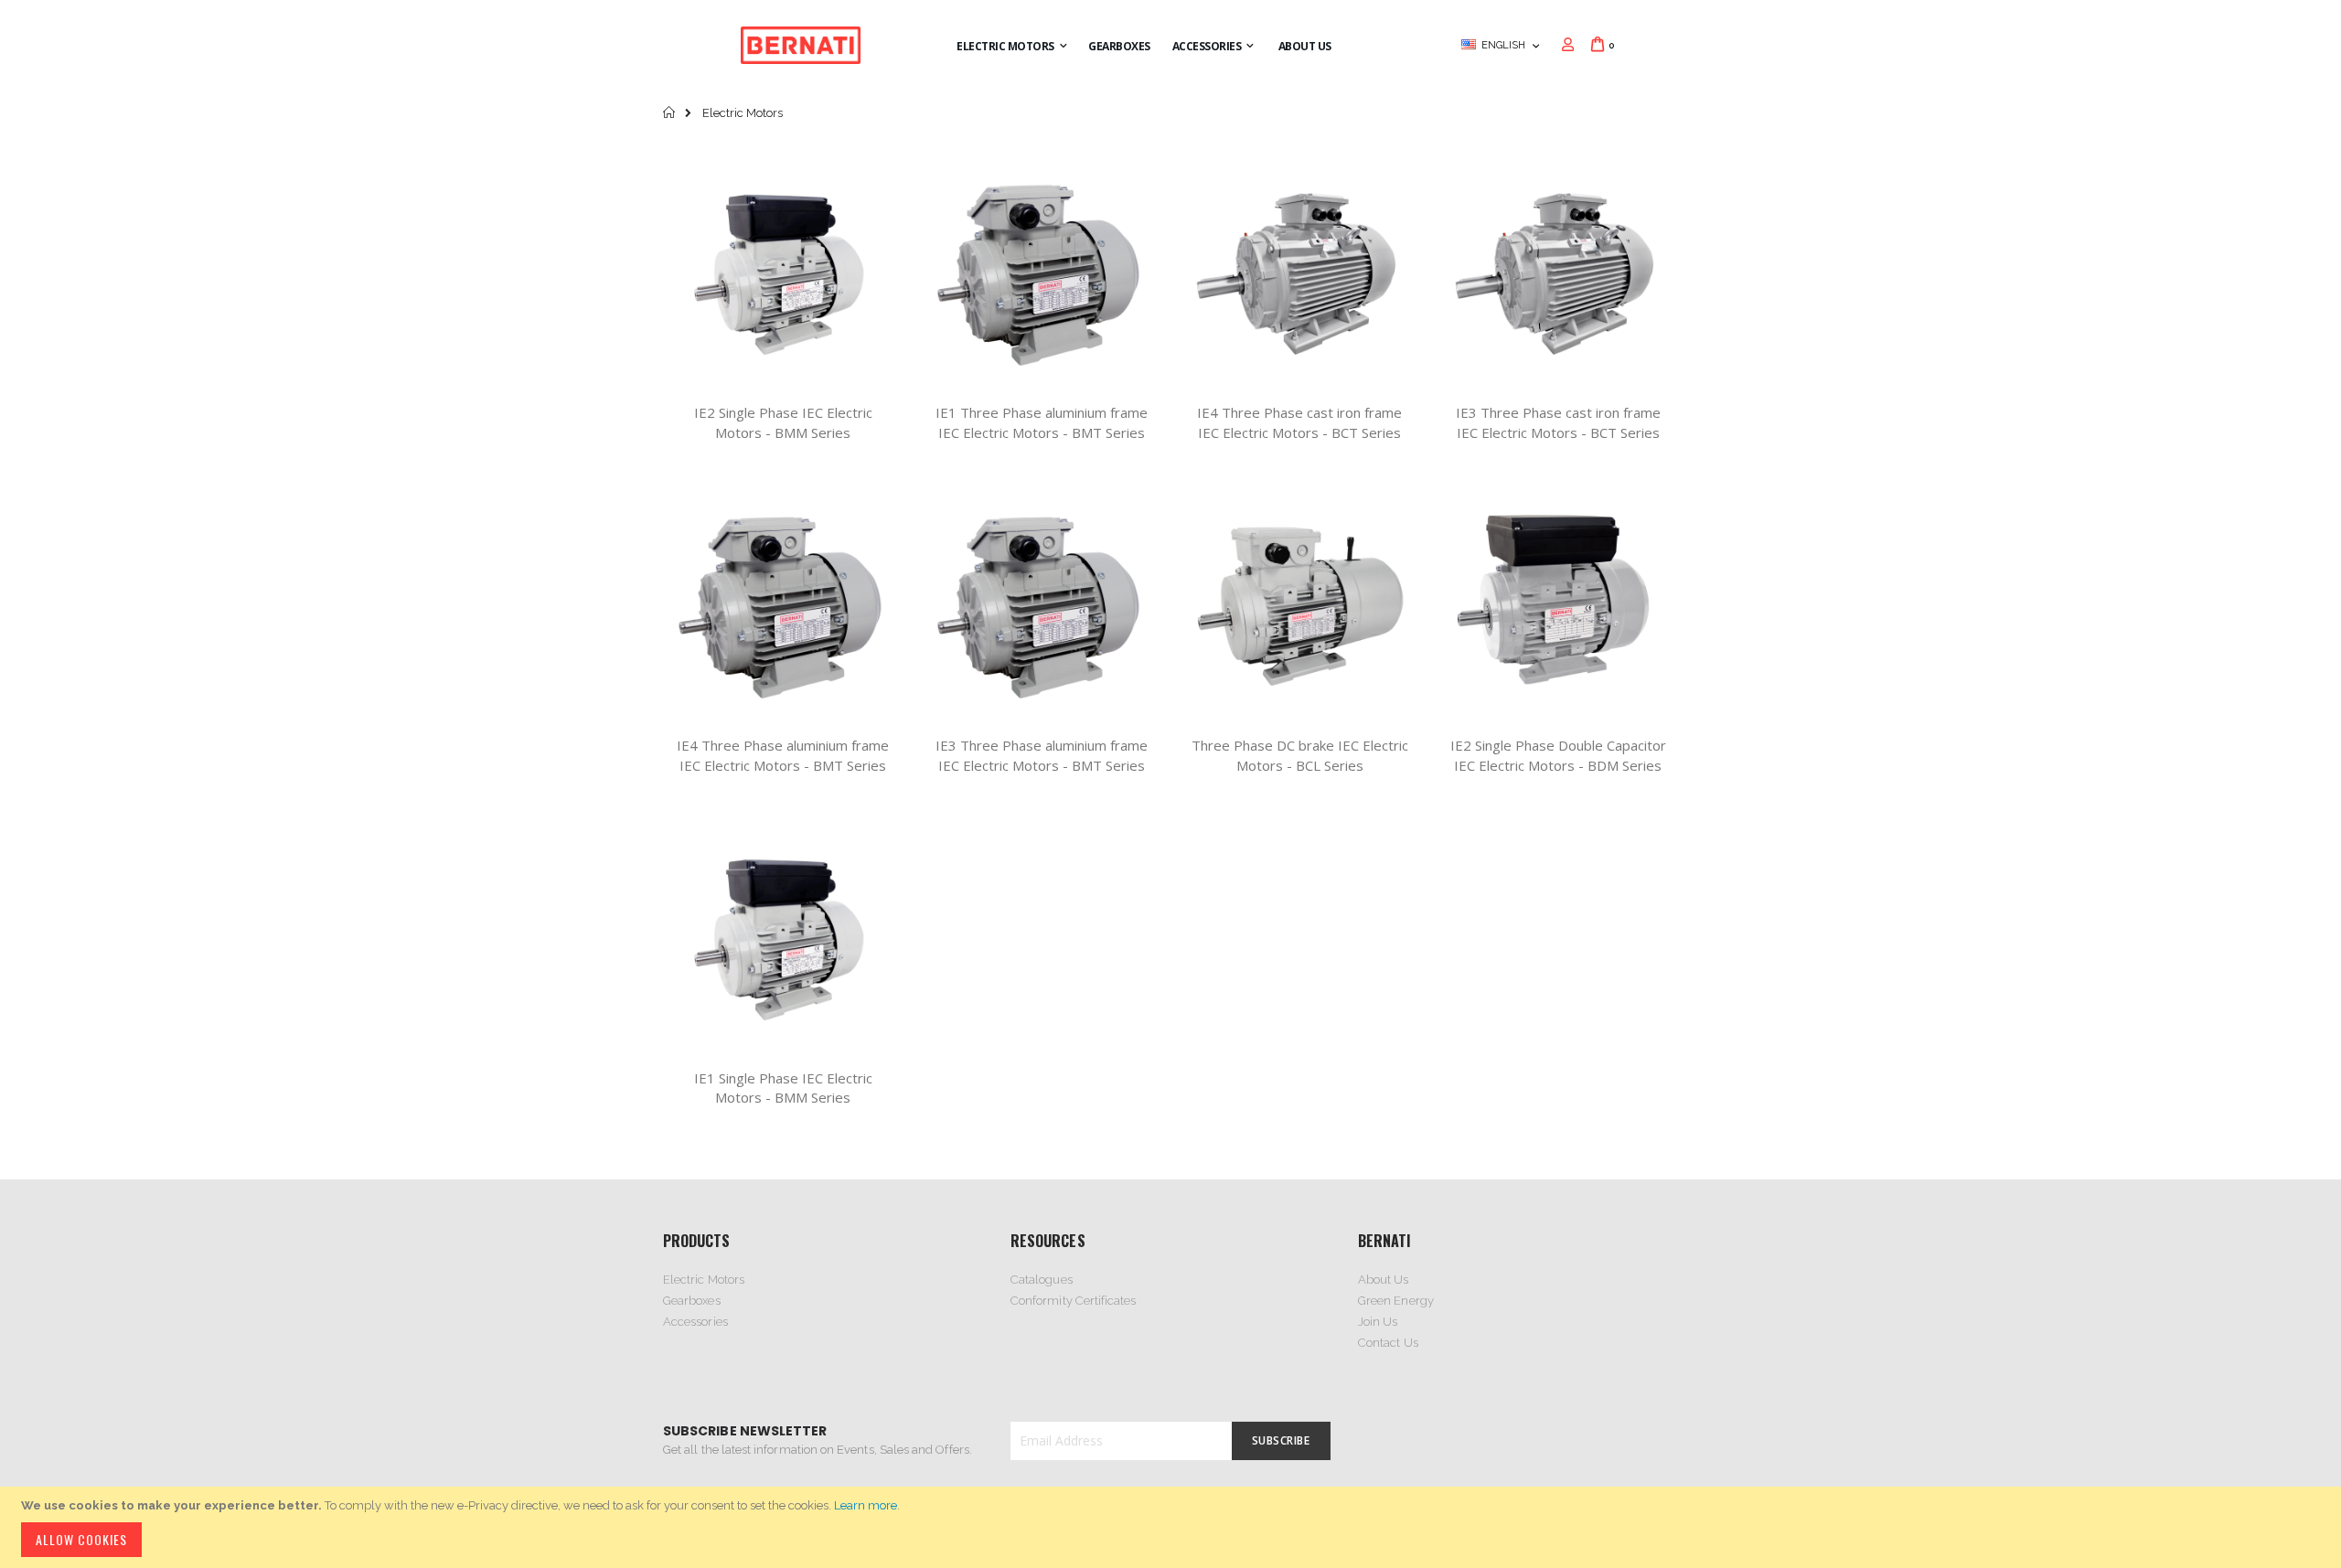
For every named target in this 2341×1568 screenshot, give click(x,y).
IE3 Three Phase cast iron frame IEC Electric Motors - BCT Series (1558, 422)
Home (670, 112)
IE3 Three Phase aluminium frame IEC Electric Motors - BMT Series (1042, 755)
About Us (1384, 1280)
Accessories (695, 1322)
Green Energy (1396, 1301)
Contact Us (1388, 1343)
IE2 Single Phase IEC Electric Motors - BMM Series (783, 422)
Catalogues (1042, 1280)
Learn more (866, 1505)
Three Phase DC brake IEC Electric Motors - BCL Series (1300, 755)
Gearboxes (692, 1301)
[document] (1173, 1527)
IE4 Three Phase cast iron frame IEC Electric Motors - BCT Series (1299, 422)
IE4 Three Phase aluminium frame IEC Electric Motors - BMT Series (783, 755)
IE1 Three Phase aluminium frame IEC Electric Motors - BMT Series (1042, 422)
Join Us (1378, 1322)
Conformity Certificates (1074, 1301)
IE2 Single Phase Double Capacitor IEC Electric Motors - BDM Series (1558, 755)
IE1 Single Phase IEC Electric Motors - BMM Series (783, 1088)
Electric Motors (704, 1280)
